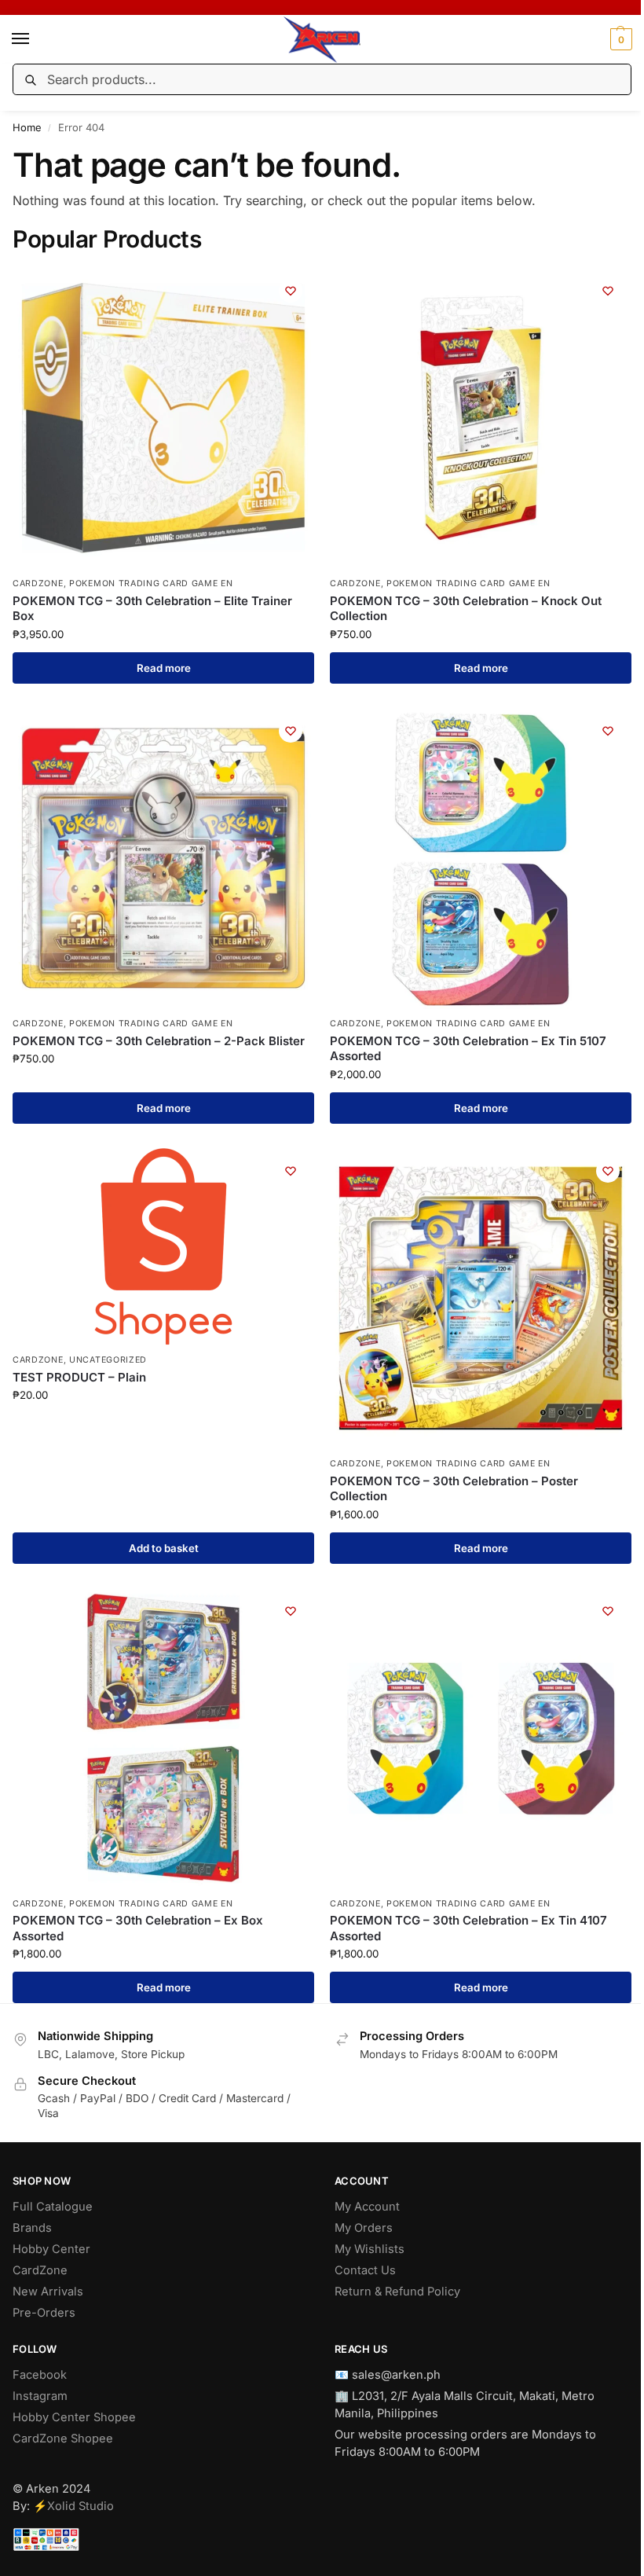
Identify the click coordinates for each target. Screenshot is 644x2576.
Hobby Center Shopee (74, 2417)
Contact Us (365, 2270)
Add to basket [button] (164, 1548)
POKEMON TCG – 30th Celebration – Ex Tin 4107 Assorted (468, 1928)
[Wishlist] (291, 291)
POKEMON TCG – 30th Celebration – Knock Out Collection (466, 609)
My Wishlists (370, 2249)
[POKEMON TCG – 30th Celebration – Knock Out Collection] (481, 418)
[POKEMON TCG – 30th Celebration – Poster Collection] (481, 1298)
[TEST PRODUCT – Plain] (163, 1246)
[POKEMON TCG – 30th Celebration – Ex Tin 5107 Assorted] (481, 858)
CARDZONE (38, 583)
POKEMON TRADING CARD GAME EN (151, 583)
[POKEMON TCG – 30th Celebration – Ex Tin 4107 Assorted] (481, 1738)
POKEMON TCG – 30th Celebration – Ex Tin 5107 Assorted (468, 1049)
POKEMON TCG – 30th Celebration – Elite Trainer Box (152, 609)
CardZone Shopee (63, 2438)
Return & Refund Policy (397, 2292)
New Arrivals (48, 2292)
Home (27, 127)
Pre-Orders (44, 2313)
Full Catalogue (53, 2207)
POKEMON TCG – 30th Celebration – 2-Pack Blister (159, 1041)
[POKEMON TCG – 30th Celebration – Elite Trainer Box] (163, 418)
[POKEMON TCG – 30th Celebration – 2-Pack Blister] (163, 858)
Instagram (40, 2396)
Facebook (40, 2375)
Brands (32, 2228)
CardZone (40, 2270)
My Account (367, 2207)
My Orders (364, 2228)
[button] (619, 39)
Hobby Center (51, 2249)
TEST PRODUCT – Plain (79, 1377)
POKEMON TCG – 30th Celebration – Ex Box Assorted (138, 1928)
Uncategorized (108, 1360)
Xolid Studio (80, 2506)
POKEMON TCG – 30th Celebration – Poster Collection (454, 1489)
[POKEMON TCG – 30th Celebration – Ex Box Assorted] (163, 1738)
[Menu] (35, 39)
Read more (164, 668)
